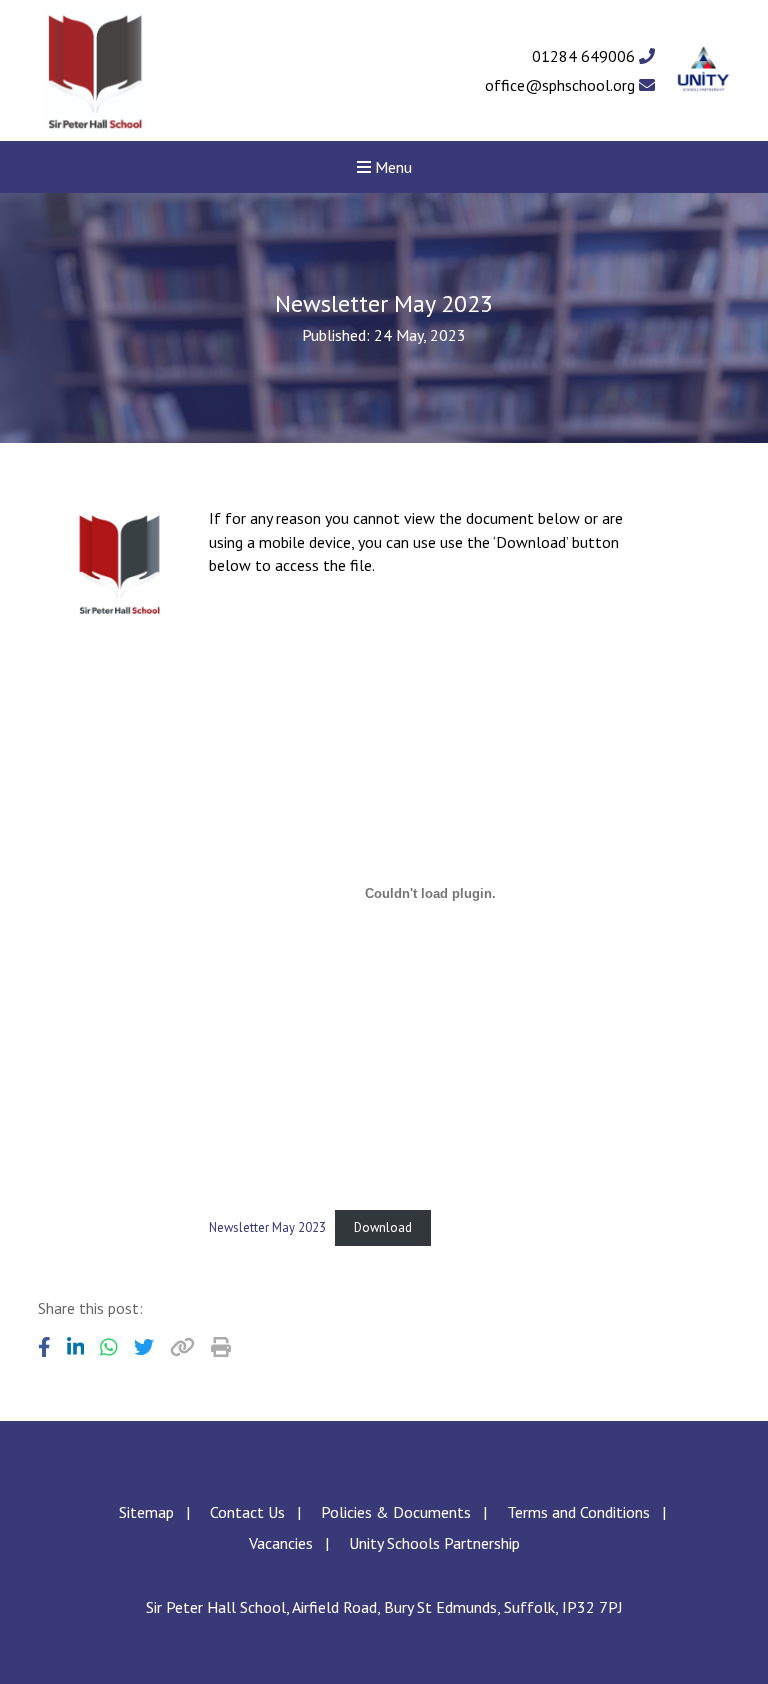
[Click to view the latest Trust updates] (703, 70)
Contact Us (247, 1512)
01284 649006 (585, 56)
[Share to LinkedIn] (76, 1347)
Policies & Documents (396, 1512)
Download (383, 1227)
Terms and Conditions (578, 1512)
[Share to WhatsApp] (109, 1347)
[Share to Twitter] (144, 1347)
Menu (391, 167)
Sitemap (146, 1512)
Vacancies (281, 1543)
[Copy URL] (182, 1347)
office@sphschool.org (562, 85)
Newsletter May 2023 (267, 1227)
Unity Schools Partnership (434, 1543)
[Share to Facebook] (44, 1347)
